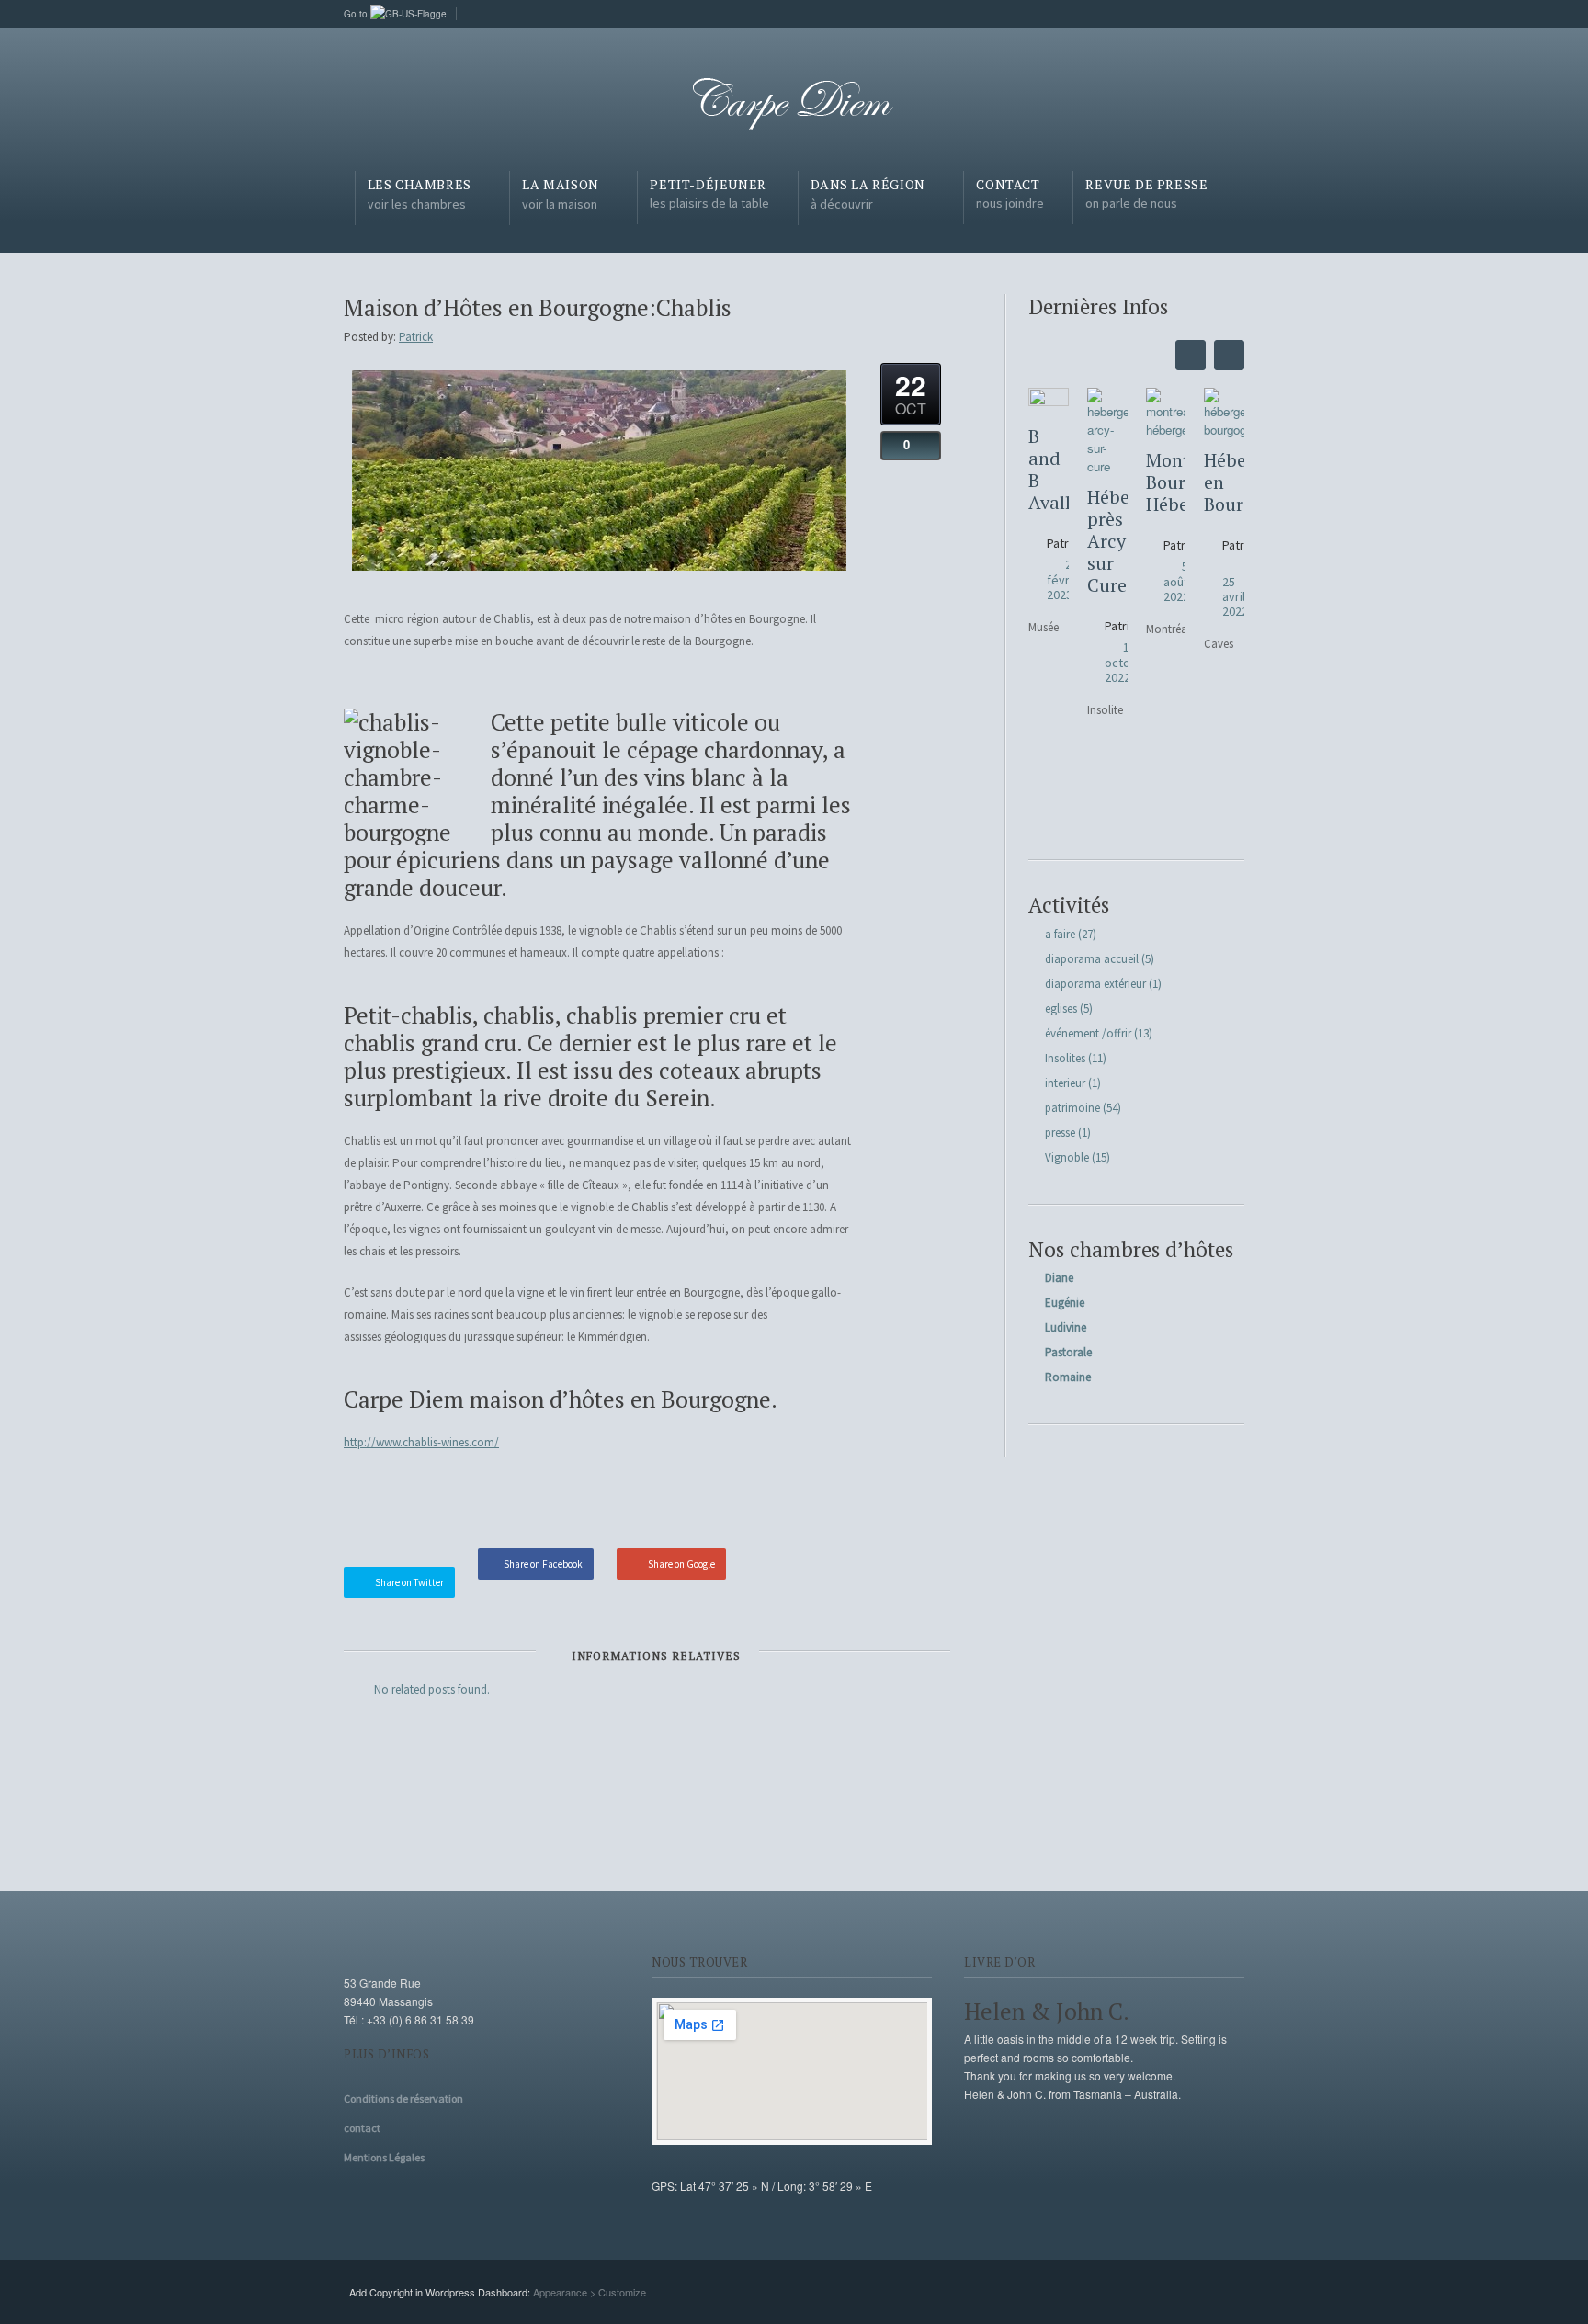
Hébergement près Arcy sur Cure (1107, 541)
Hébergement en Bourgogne (1224, 482)
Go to (357, 14)
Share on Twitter (409, 1582)
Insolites (1065, 1058)
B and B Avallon (1049, 470)
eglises (1061, 1009)
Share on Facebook (543, 1564)
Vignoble (1067, 1157)
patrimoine (1072, 1108)
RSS (1231, 12)
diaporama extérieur (1095, 984)
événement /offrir (1088, 1033)
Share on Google (681, 1564)
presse (1060, 1133)
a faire (1060, 934)
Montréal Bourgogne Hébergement (1166, 482)
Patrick (416, 337)
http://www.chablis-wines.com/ (421, 1442)
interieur (1065, 1083)
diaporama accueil (1092, 959)
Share (817, 1505)
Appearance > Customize (590, 2292)
